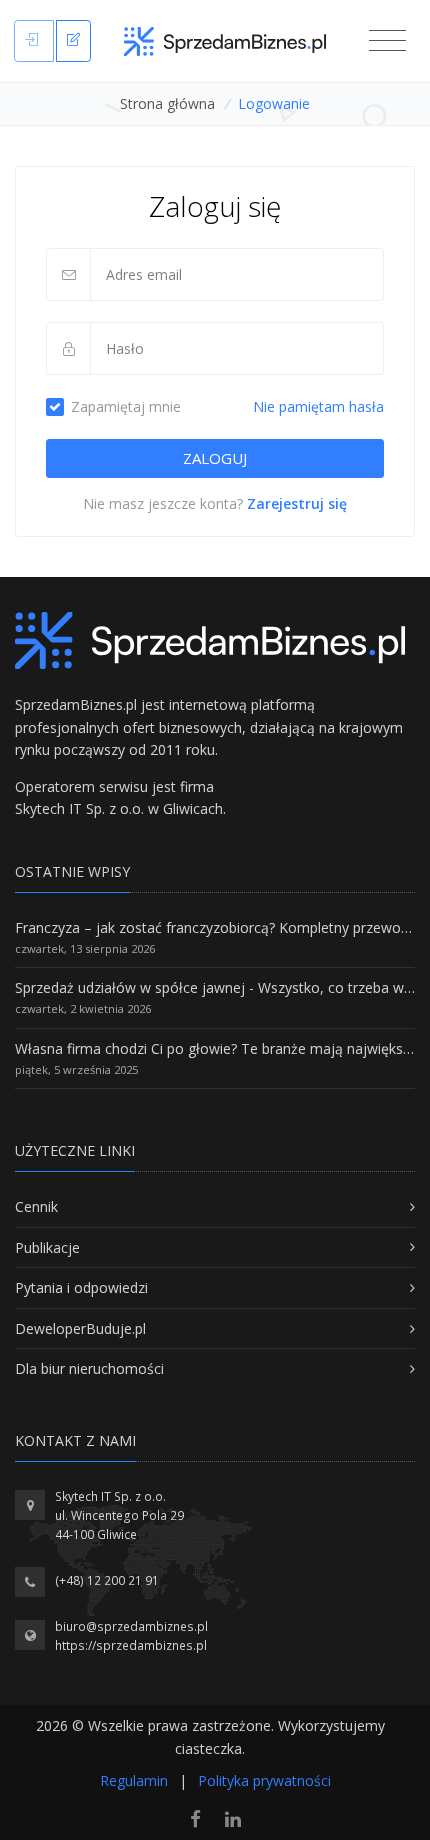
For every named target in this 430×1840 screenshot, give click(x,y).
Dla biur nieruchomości (89, 1368)
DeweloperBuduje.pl (80, 1328)
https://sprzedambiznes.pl (131, 1645)
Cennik (36, 1206)
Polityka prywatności (264, 1780)
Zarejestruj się (297, 503)
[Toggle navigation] (387, 41)
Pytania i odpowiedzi (81, 1287)
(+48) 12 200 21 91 (107, 1580)
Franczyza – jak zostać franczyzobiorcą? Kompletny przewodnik (221, 927)
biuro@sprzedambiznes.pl (131, 1626)
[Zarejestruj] (73, 41)
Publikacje (47, 1247)
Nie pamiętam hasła (318, 406)
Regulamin (134, 1780)
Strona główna (167, 103)
